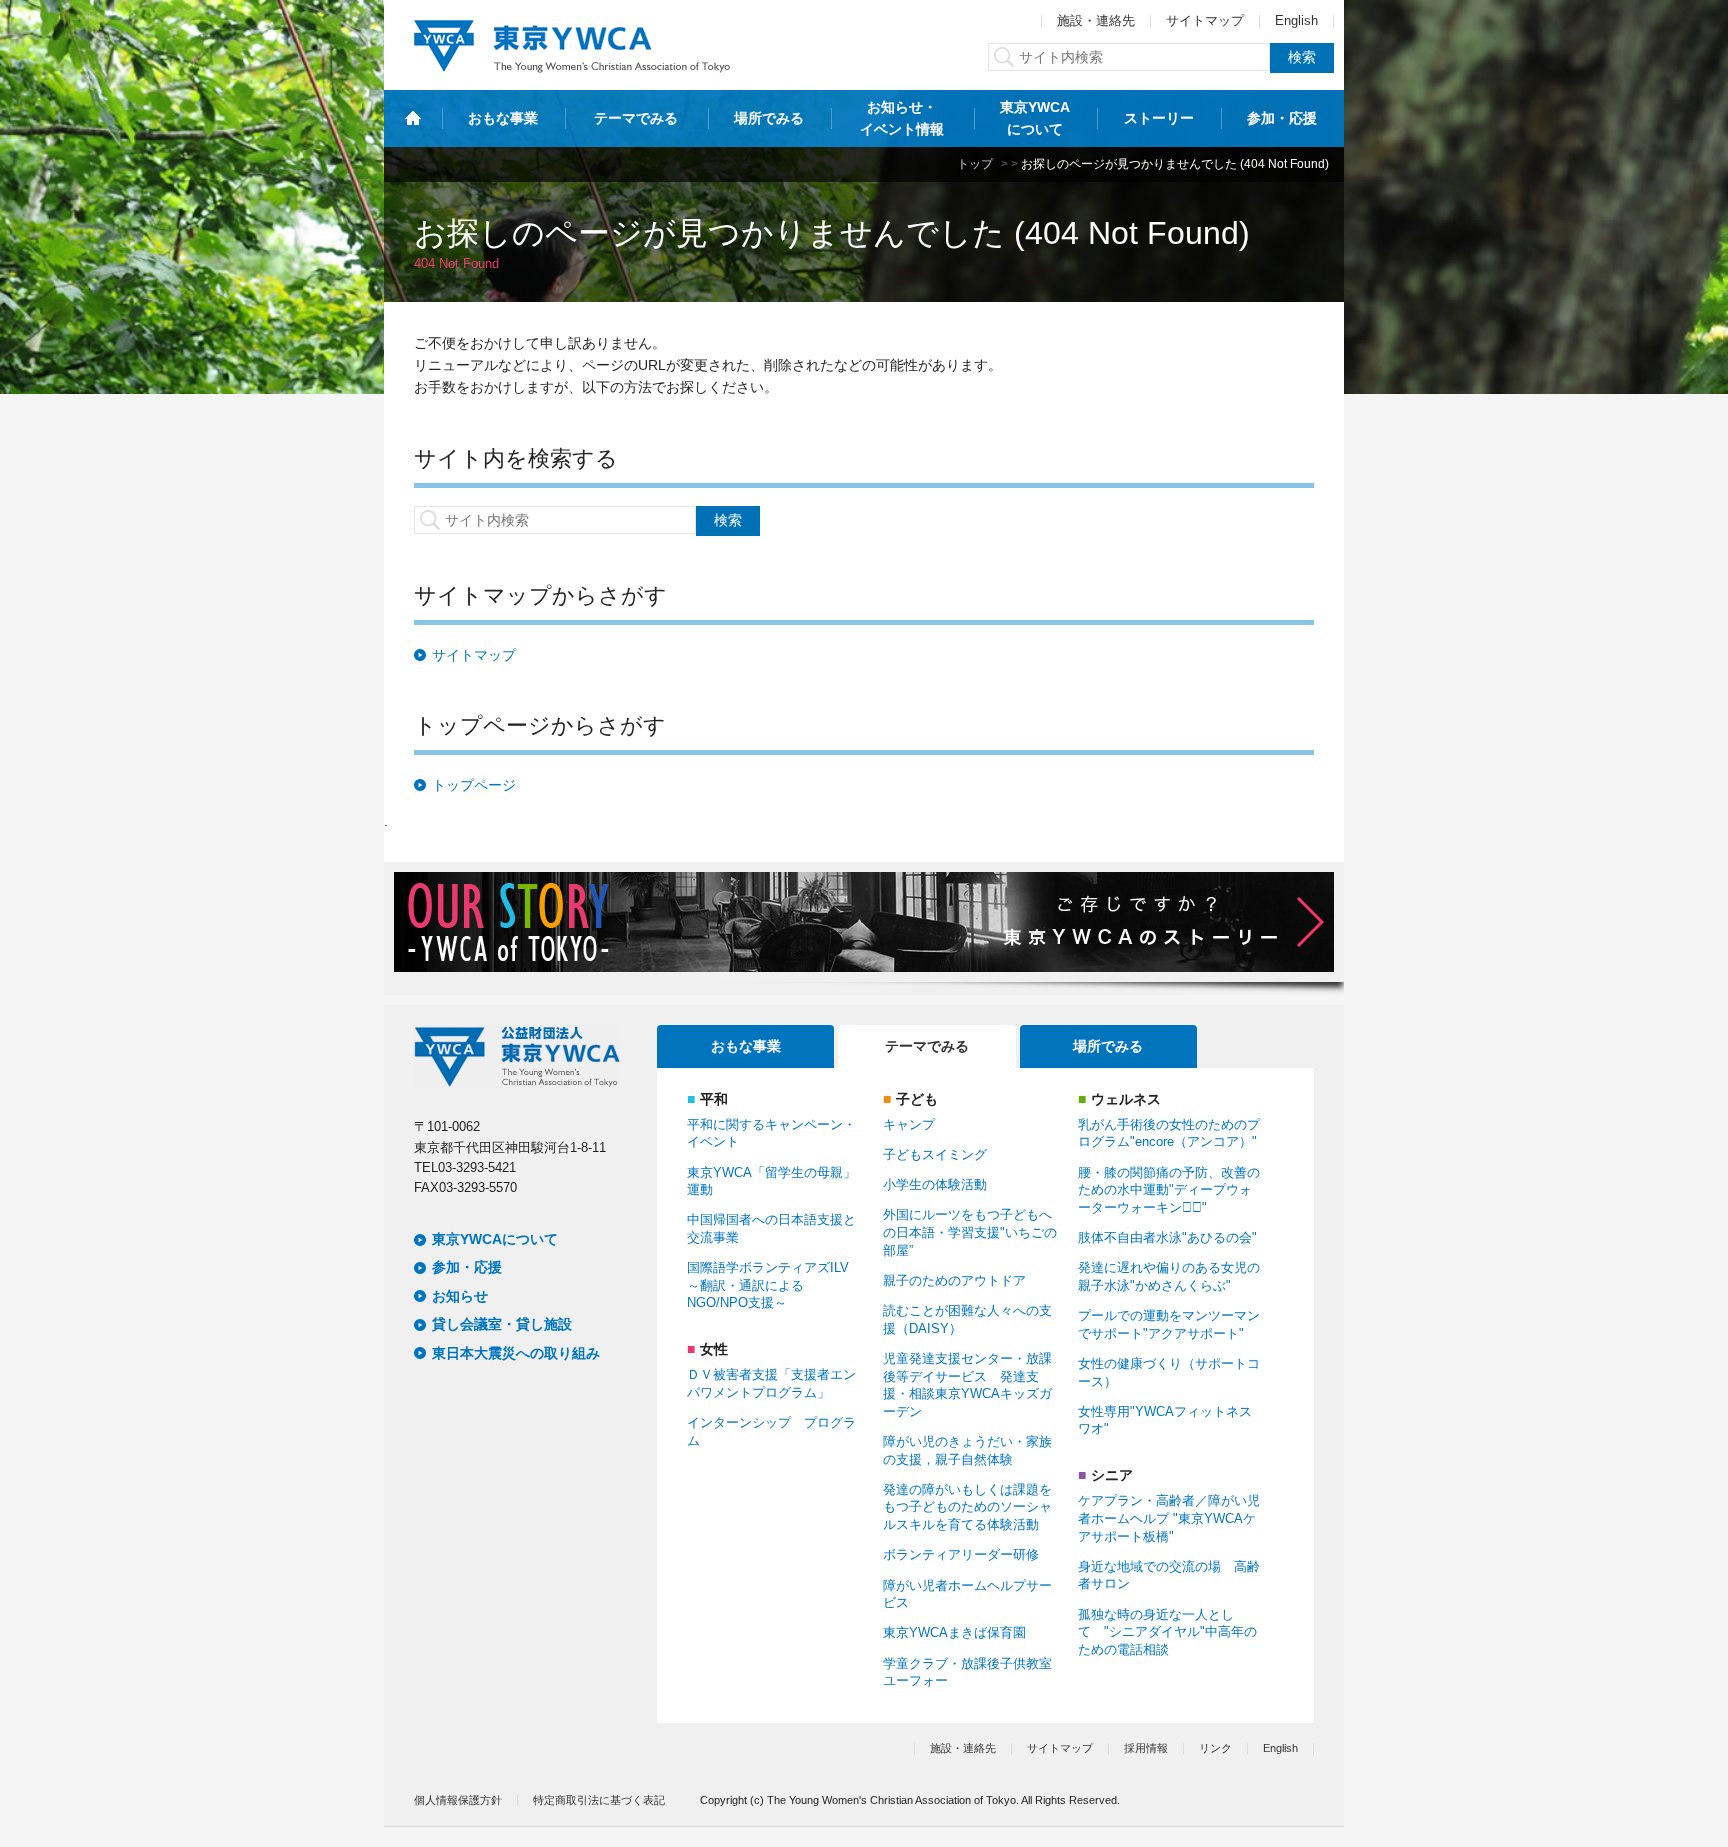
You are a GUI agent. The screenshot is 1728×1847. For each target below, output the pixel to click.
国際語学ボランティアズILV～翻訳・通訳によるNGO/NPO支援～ (768, 1285)
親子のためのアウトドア (954, 1281)
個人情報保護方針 (458, 1800)
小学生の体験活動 (935, 1185)
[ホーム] (413, 118)
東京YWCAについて (1035, 118)
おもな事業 (503, 118)
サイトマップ (1205, 21)
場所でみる (769, 118)
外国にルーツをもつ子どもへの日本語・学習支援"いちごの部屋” (970, 1232)
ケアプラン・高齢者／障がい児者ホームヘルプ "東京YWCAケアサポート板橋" (1169, 1518)
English (1296, 21)
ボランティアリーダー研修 (961, 1555)
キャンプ (909, 1125)
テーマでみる (636, 118)
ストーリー (1159, 118)
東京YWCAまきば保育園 (954, 1633)
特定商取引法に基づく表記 (599, 1800)
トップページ (474, 785)
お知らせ (460, 1296)
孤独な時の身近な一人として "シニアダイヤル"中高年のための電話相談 (1167, 1632)
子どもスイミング (935, 1155)
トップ (975, 163)
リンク (1215, 1748)
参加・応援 (1282, 118)
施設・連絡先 (1096, 21)
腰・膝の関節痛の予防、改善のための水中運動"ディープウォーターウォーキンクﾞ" (1169, 1190)
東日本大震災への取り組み (516, 1353)
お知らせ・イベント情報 (902, 118)
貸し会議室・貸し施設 (502, 1324)
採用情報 (1146, 1748)
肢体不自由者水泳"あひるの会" (1167, 1238)
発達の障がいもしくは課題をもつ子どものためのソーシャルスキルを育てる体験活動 (967, 1507)
